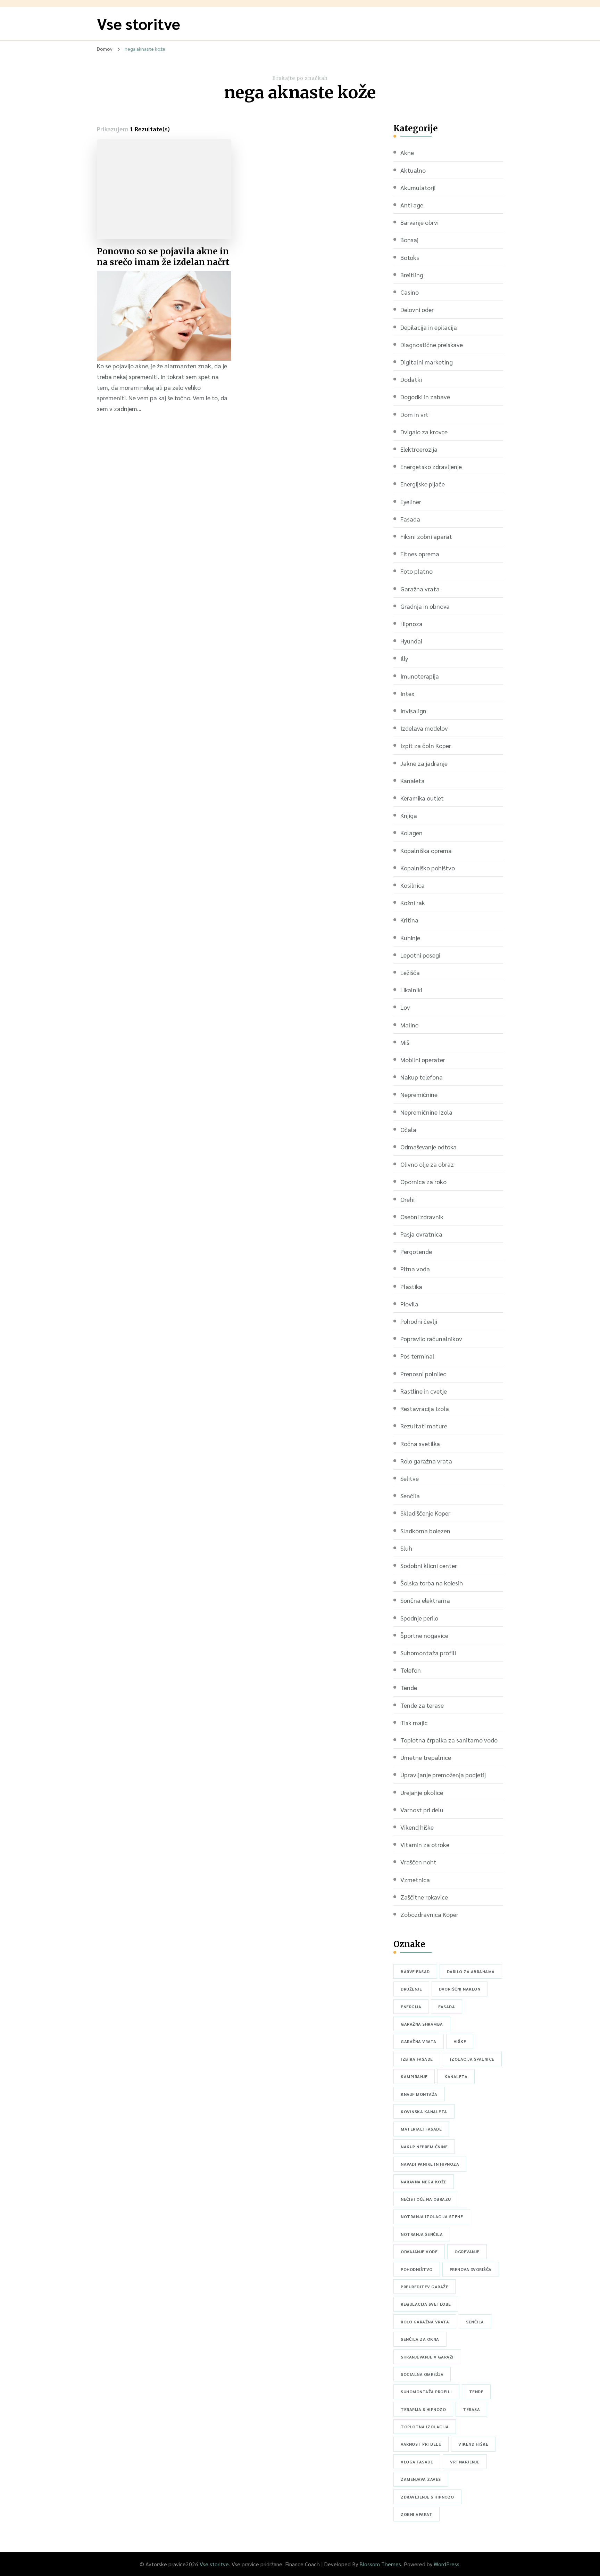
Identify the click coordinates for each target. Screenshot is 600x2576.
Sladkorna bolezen (425, 1531)
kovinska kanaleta (424, 2111)
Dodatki (411, 379)
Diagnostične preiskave (432, 344)
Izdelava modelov (424, 728)
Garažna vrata (420, 589)
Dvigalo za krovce (424, 432)
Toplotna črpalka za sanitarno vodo (449, 1740)
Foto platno (416, 571)
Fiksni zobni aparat (426, 536)
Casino (410, 292)
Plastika (411, 1286)
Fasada (410, 519)
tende (476, 2392)
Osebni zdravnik (422, 1217)
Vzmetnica (415, 1880)
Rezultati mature (424, 1426)
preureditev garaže (424, 2287)
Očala (408, 1129)
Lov (405, 1007)
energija (411, 2007)
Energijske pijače (423, 484)
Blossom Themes (380, 2564)
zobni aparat (416, 2514)
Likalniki (411, 990)
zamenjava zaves (421, 2479)
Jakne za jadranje (424, 763)
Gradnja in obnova (425, 606)
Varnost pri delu (422, 1810)
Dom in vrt (414, 414)
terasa (471, 2409)
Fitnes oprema (420, 554)
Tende (409, 1687)
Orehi (407, 1199)
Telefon (411, 1670)
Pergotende (416, 1251)
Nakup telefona (422, 1077)
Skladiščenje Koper (425, 1513)
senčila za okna (420, 2339)
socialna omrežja (422, 2374)
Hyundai (411, 641)
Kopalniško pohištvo (428, 868)
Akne (407, 152)
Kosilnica (412, 885)
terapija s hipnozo (423, 2409)
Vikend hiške (417, 1827)
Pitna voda (415, 1269)
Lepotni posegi (420, 955)
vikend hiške (473, 2444)
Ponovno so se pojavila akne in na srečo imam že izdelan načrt (163, 257)
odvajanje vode (419, 2251)
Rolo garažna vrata (426, 1461)
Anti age (412, 205)
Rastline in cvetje (424, 1391)
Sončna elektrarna (425, 1600)
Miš (405, 1042)
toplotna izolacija (425, 2427)
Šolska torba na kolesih (432, 1583)
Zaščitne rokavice (424, 1897)
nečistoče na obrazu (426, 2199)
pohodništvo (417, 2269)
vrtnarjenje (465, 2462)
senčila (475, 2322)
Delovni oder (417, 309)
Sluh (406, 1548)
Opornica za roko (423, 1182)
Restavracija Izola (425, 1408)
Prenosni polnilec (423, 1374)
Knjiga (409, 815)
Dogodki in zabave (425, 397)
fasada (447, 2007)
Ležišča (410, 972)
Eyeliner (411, 502)
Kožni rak (413, 903)
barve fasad (415, 1971)
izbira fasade (417, 2059)
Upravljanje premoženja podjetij (443, 1775)
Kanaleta (412, 781)
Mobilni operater (423, 1060)
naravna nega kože (424, 2182)
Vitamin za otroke (425, 1844)
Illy (404, 658)
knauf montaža (419, 2094)
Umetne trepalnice (426, 1757)
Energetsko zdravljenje (431, 466)
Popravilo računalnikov (431, 1339)
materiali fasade (421, 2129)
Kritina (409, 920)
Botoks (410, 257)
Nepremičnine (419, 1094)
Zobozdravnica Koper (429, 1914)
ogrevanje (467, 2251)
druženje (411, 1989)
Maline (409, 1025)
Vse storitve (139, 23)
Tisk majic (414, 1722)
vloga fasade (417, 2462)
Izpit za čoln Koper (426, 745)
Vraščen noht (418, 1862)
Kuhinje (410, 938)
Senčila (410, 1496)
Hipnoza (411, 624)
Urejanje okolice (422, 1792)
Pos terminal (417, 1356)
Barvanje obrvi (419, 222)
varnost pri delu (421, 2444)
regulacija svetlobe (426, 2304)
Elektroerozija (419, 449)
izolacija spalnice (472, 2059)
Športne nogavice (424, 1635)
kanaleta (456, 2076)
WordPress (447, 2564)
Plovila (409, 1304)
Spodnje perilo (419, 1618)
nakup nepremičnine (424, 2147)
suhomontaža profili (426, 2392)
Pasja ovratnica (421, 1234)
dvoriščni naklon (460, 1989)
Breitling (412, 275)
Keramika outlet (422, 798)
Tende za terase (422, 1705)
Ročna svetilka (420, 1443)
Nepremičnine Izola (426, 1112)
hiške (460, 2041)
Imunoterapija (420, 676)
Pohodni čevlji (419, 1321)
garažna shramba (422, 2024)
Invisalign (413, 711)
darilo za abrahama (471, 1971)
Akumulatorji (418, 187)
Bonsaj (409, 240)
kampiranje (414, 2076)
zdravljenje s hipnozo (427, 2497)
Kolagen (411, 833)
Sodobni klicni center (429, 1565)
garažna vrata (419, 2041)
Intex (407, 693)
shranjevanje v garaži (427, 2357)
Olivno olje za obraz (427, 1164)
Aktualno (413, 170)
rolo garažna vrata (425, 2322)
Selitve (410, 1478)
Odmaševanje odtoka (428, 1147)
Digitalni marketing (427, 362)
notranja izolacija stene (432, 2216)
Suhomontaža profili (428, 1653)
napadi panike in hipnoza (430, 2164)
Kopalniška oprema (426, 850)
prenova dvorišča (471, 2269)
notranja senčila (422, 2234)
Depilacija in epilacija (429, 327)
